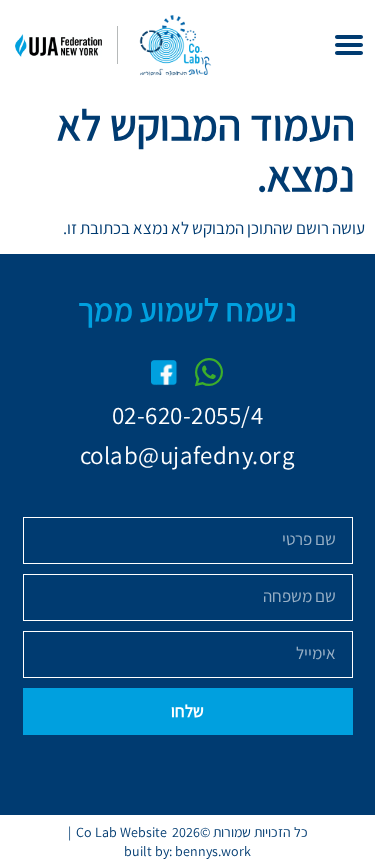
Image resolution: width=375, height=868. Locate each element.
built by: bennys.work (187, 851)
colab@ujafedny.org (187, 454)
